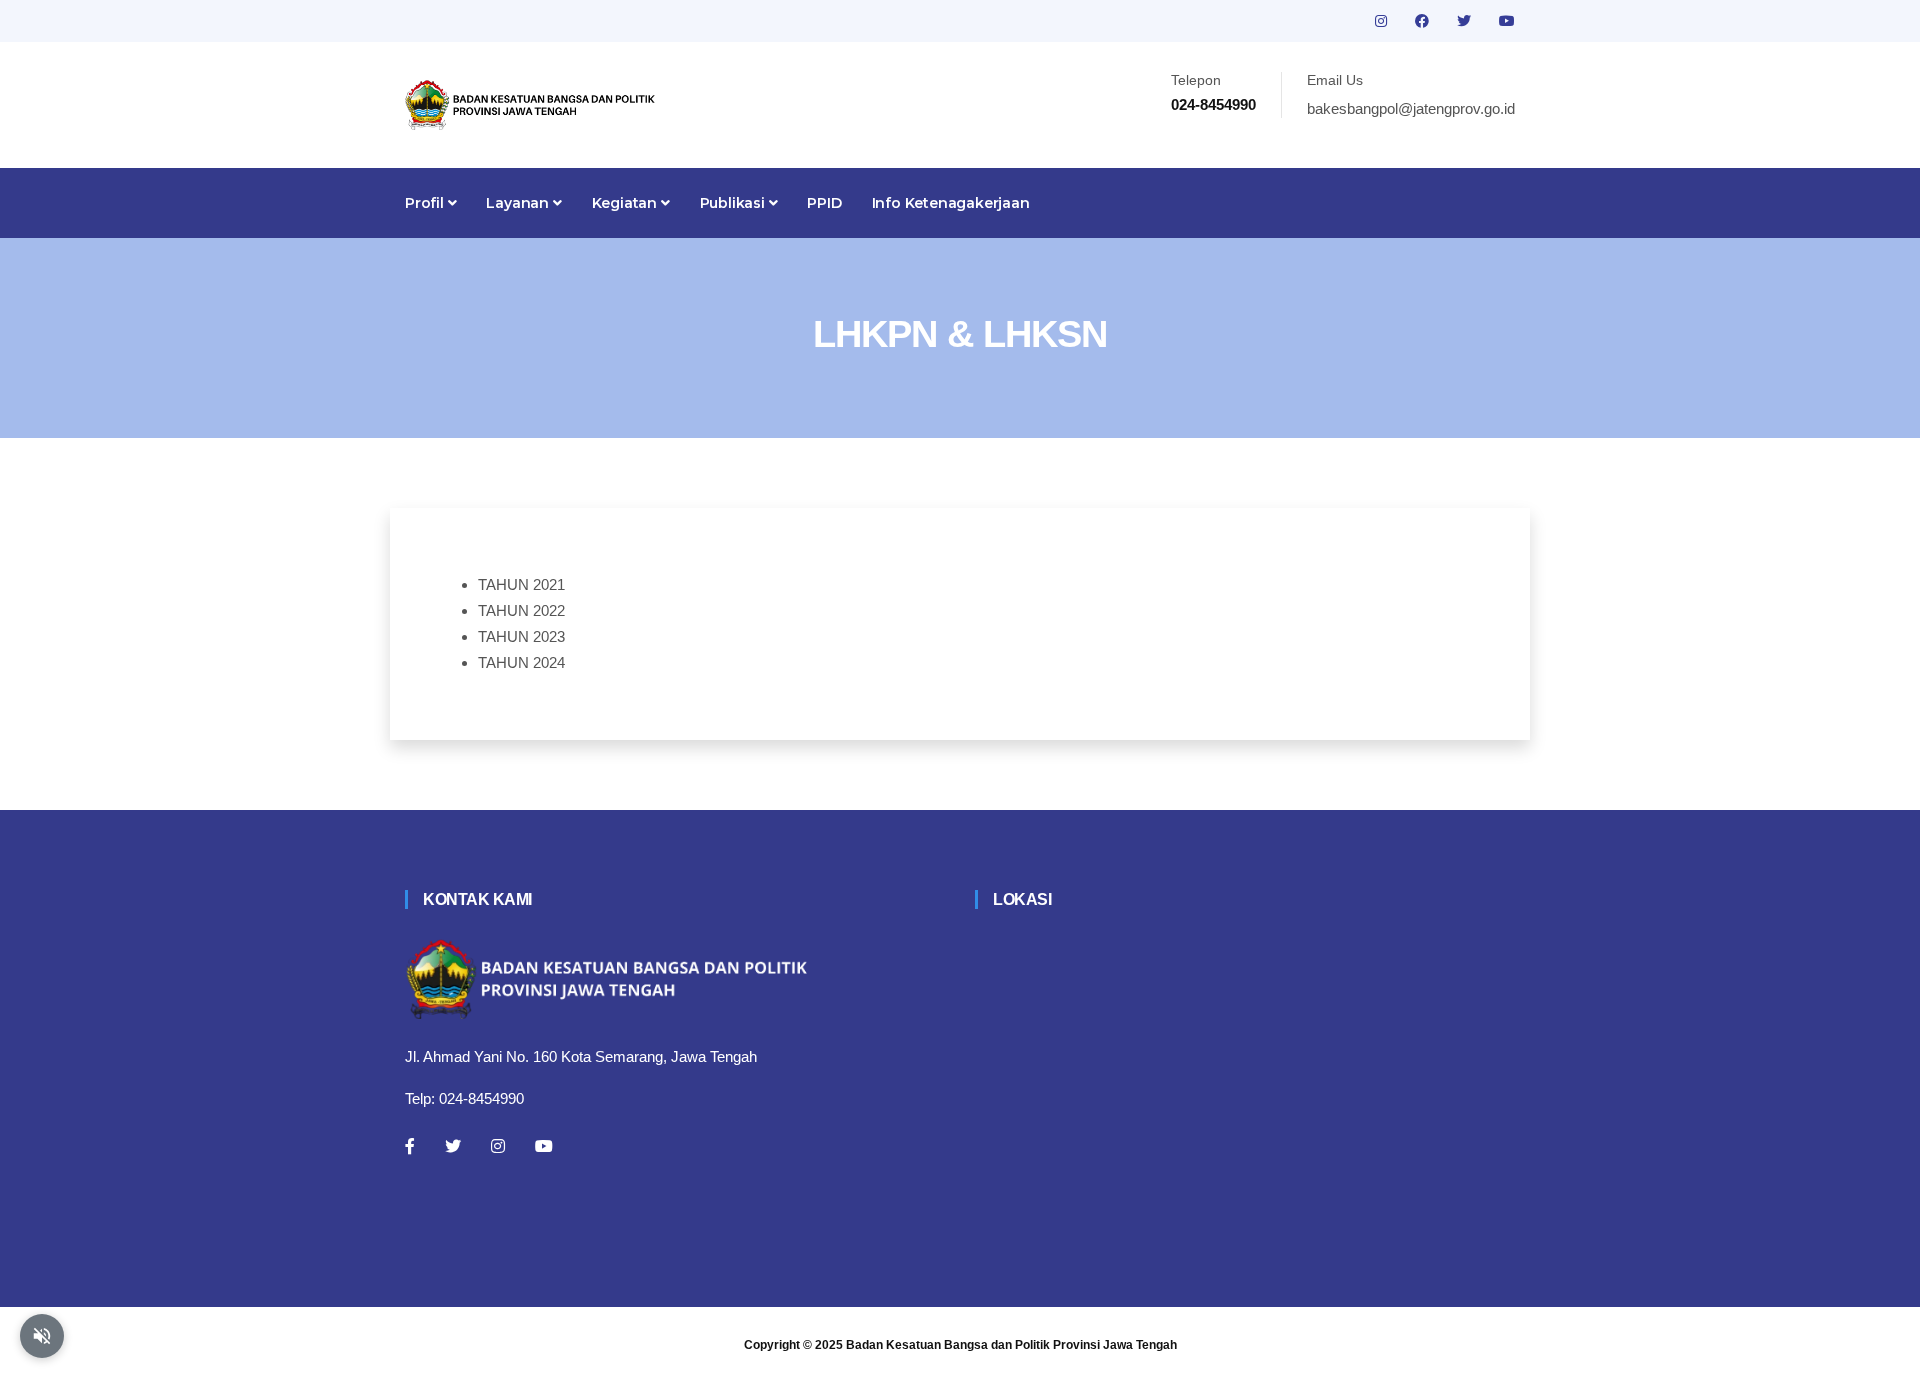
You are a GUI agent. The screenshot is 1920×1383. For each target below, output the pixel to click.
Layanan (519, 203)
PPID (824, 203)
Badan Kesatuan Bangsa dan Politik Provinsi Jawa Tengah (1011, 1345)
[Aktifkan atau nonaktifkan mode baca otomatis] (42, 1336)
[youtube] (1507, 21)
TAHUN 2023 (521, 636)
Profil (426, 203)
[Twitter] (453, 1146)
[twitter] (1466, 21)
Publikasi (734, 203)
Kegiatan (626, 203)
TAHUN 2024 (521, 662)
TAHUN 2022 (521, 610)
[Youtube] (544, 1146)
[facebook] (1424, 21)
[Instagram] (498, 1146)
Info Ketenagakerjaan (951, 203)
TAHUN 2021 (521, 584)
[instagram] (1383, 21)
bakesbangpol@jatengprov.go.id (1411, 108)
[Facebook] (410, 1146)
